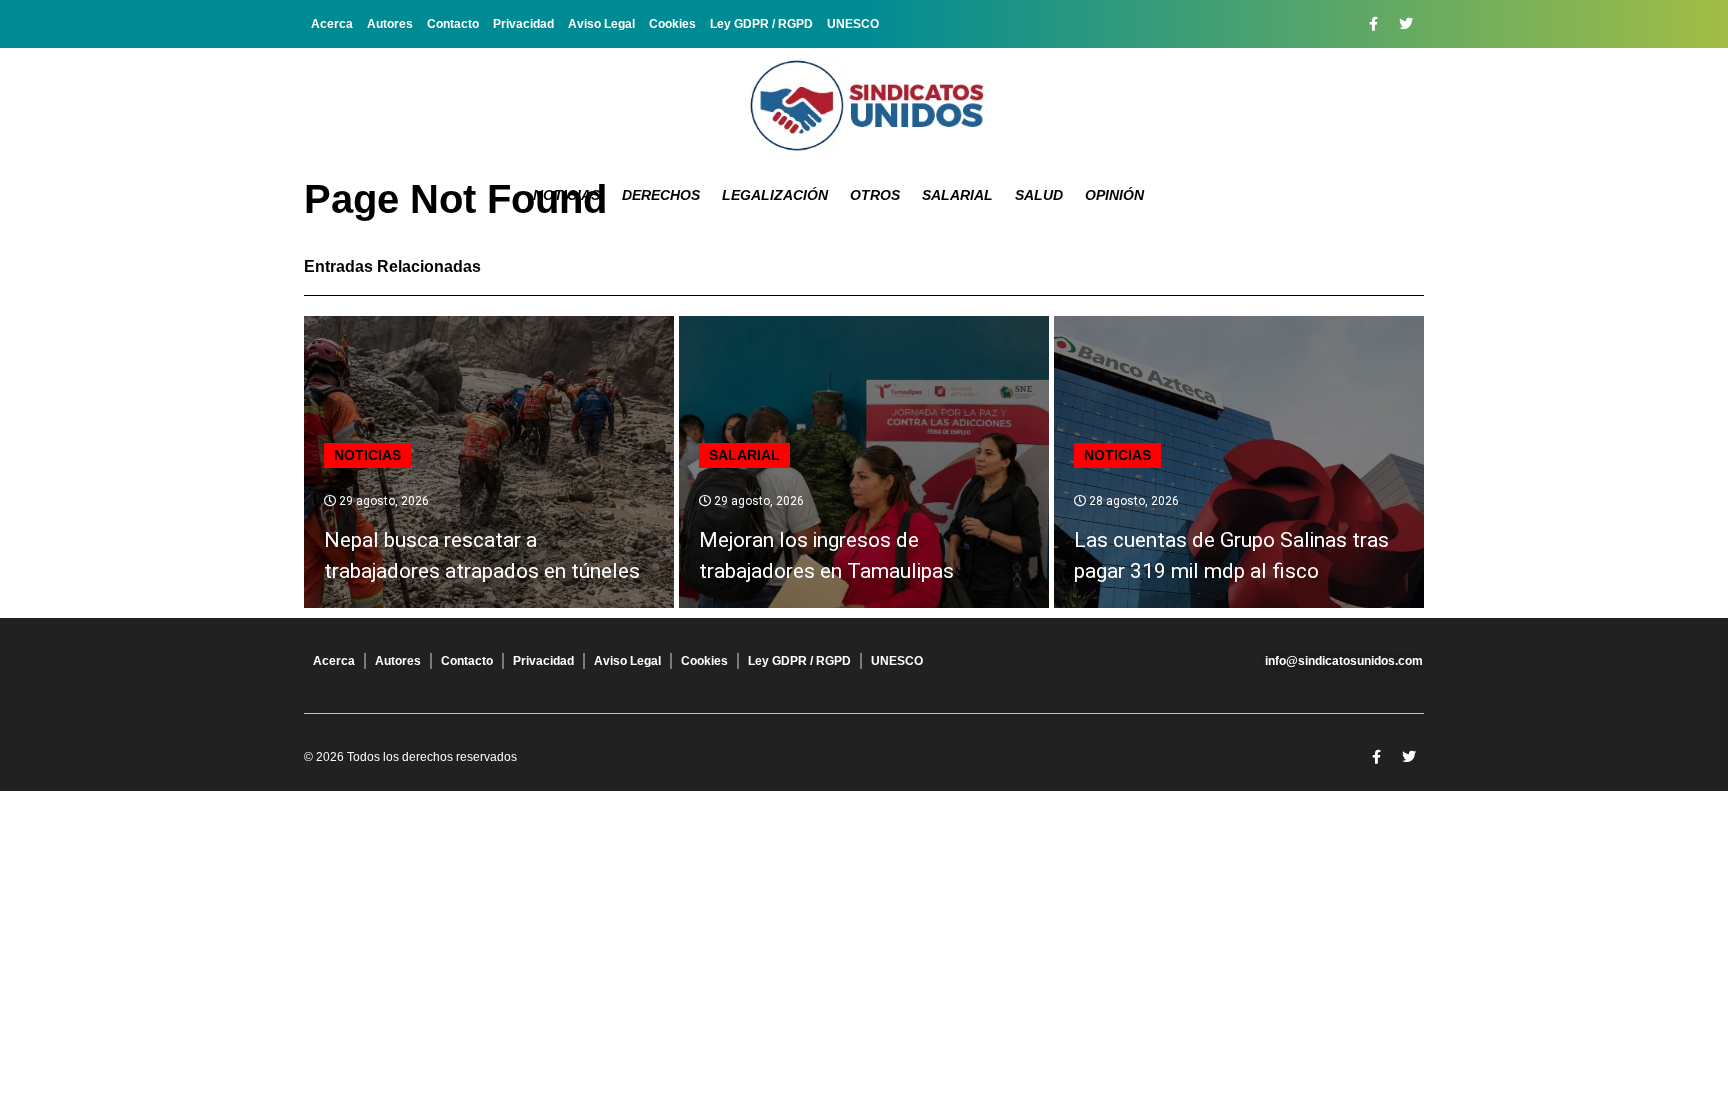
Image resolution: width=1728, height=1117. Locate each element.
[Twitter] (1406, 24)
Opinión (1114, 195)
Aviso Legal (601, 24)
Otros (875, 195)
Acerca (332, 24)
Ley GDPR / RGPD (761, 24)
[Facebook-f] (1373, 24)
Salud (1039, 195)
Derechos (661, 195)
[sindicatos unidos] (864, 105)
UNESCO (853, 24)
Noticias (566, 195)
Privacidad (523, 24)
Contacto (453, 24)
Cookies (672, 24)
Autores (390, 24)
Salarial (957, 195)
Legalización (775, 195)
